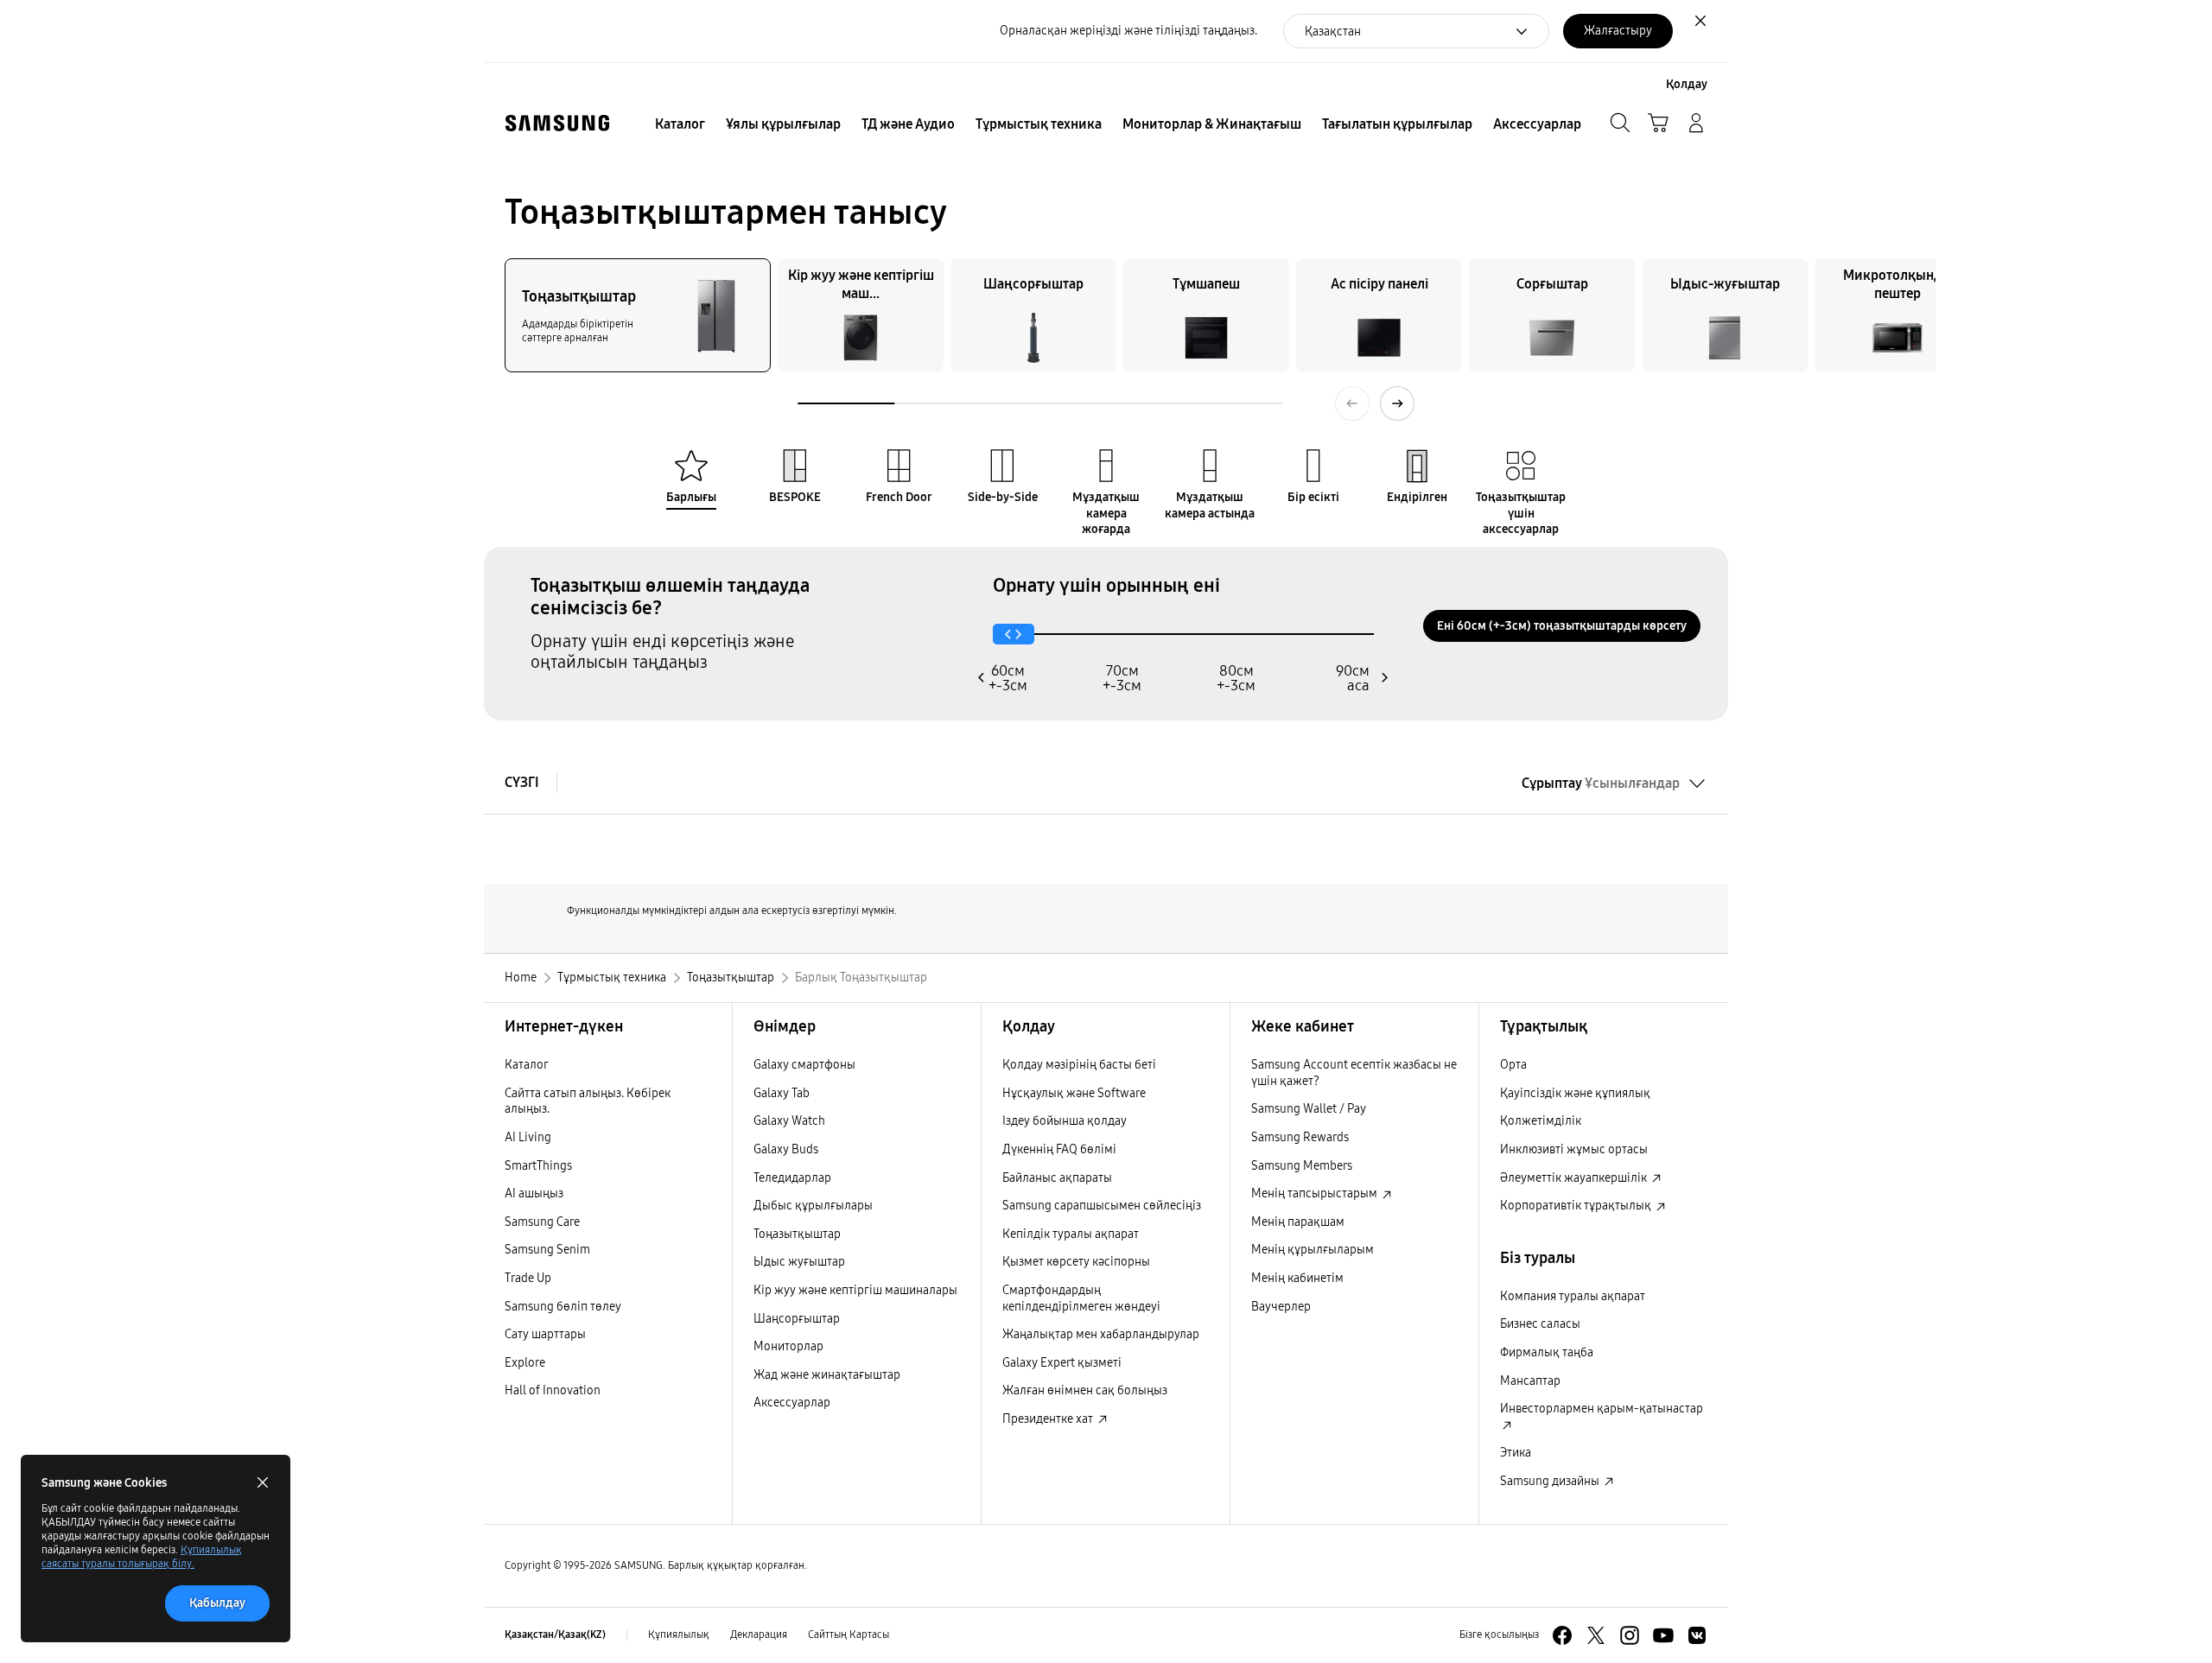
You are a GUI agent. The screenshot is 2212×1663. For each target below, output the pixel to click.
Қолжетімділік (1541, 1121)
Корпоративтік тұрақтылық (1577, 1206)
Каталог (527, 1065)
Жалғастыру (1618, 31)
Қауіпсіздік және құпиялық (1575, 1093)
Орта (1513, 1065)
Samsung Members (1302, 1166)
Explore (525, 1363)
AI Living (528, 1137)
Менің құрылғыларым (1313, 1250)
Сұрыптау (1601, 783)
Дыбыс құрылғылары (813, 1206)
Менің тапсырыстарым (1316, 1193)
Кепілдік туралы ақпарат (1071, 1234)
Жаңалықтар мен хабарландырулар (1101, 1334)
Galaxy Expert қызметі (1062, 1363)
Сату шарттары (545, 1334)
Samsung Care (542, 1222)
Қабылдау (217, 1603)
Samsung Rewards (1300, 1137)
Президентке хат (1049, 1419)
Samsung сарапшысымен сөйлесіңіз (1102, 1206)
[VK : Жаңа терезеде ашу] (1697, 1635)
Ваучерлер (1281, 1307)
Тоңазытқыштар (797, 1234)
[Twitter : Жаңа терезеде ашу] (1596, 1635)
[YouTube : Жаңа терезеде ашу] (1663, 1635)
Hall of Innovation (553, 1390)
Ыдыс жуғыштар (799, 1262)
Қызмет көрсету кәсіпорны (1076, 1262)
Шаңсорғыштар (797, 1319)
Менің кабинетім (1297, 1278)
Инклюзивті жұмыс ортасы (1574, 1149)
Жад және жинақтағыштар (827, 1375)
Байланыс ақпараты (1057, 1178)
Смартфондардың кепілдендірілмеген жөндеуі (1081, 1298)
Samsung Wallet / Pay (1309, 1109)
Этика (1516, 1453)
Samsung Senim (547, 1250)
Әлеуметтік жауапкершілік (1575, 1178)
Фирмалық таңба (1547, 1352)
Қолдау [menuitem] (1687, 84)
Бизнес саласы (1540, 1324)
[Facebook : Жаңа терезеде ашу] (1562, 1635)
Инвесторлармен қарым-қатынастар (1602, 1409)
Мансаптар (1530, 1381)
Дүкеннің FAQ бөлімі (1059, 1149)
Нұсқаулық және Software (1074, 1093)
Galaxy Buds (786, 1149)
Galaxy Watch (789, 1121)
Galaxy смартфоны (804, 1065)
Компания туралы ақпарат (1573, 1296)
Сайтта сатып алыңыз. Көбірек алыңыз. (588, 1101)
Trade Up (528, 1278)
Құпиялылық (679, 1634)
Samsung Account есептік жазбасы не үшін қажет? (1354, 1073)
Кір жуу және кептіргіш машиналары (855, 1290)
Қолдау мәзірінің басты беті (1079, 1065)
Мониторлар (788, 1346)
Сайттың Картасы (849, 1634)
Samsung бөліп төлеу (563, 1307)
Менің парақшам (1298, 1222)
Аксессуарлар (792, 1403)
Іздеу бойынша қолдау (1065, 1121)
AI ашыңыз (534, 1193)
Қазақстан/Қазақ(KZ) (555, 1634)
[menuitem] (680, 124)
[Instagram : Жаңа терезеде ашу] (1630, 1635)
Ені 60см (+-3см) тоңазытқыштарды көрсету (1562, 626)
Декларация (759, 1634)
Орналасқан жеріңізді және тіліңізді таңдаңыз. (1128, 31)
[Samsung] (557, 123)
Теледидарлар (792, 1178)
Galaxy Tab (782, 1093)
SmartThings (538, 1166)
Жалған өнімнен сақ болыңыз (1085, 1390)
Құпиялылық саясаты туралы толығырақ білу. (142, 1557)
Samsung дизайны (1551, 1481)
